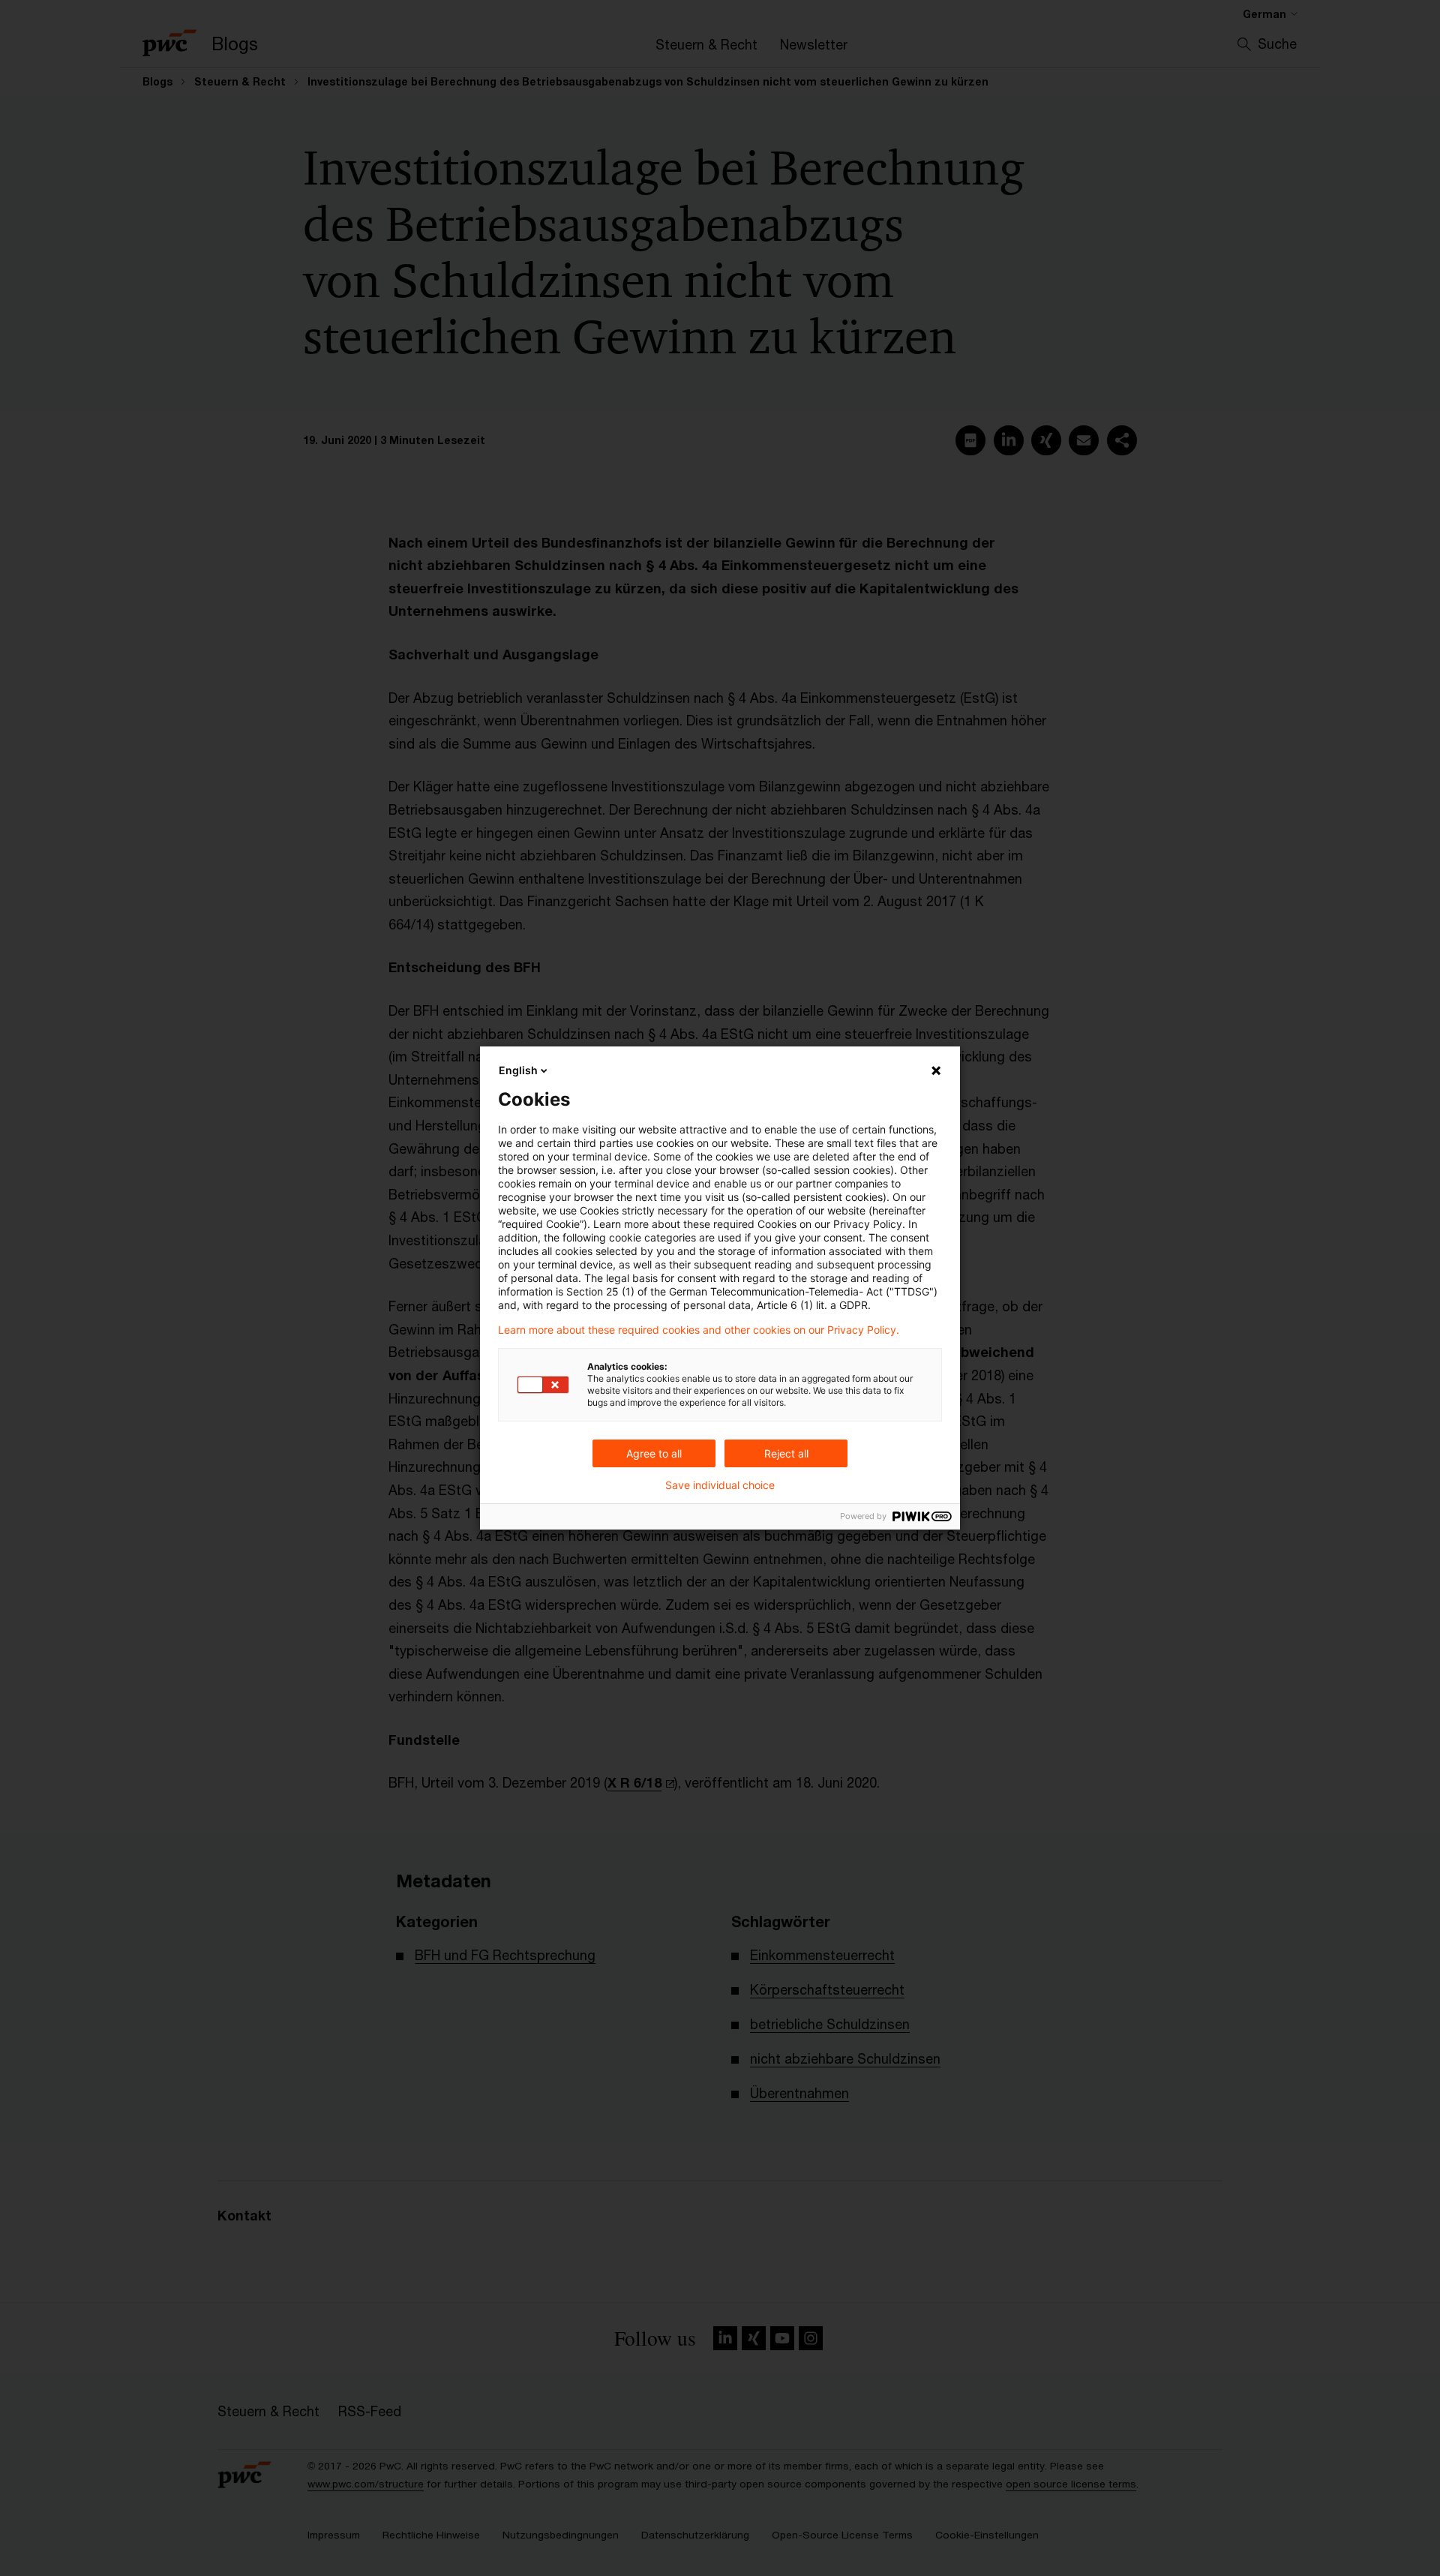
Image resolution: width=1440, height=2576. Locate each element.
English (518, 1070)
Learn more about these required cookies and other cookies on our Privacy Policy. (699, 1330)
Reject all (786, 1453)
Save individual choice (720, 1485)
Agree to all (654, 1453)
